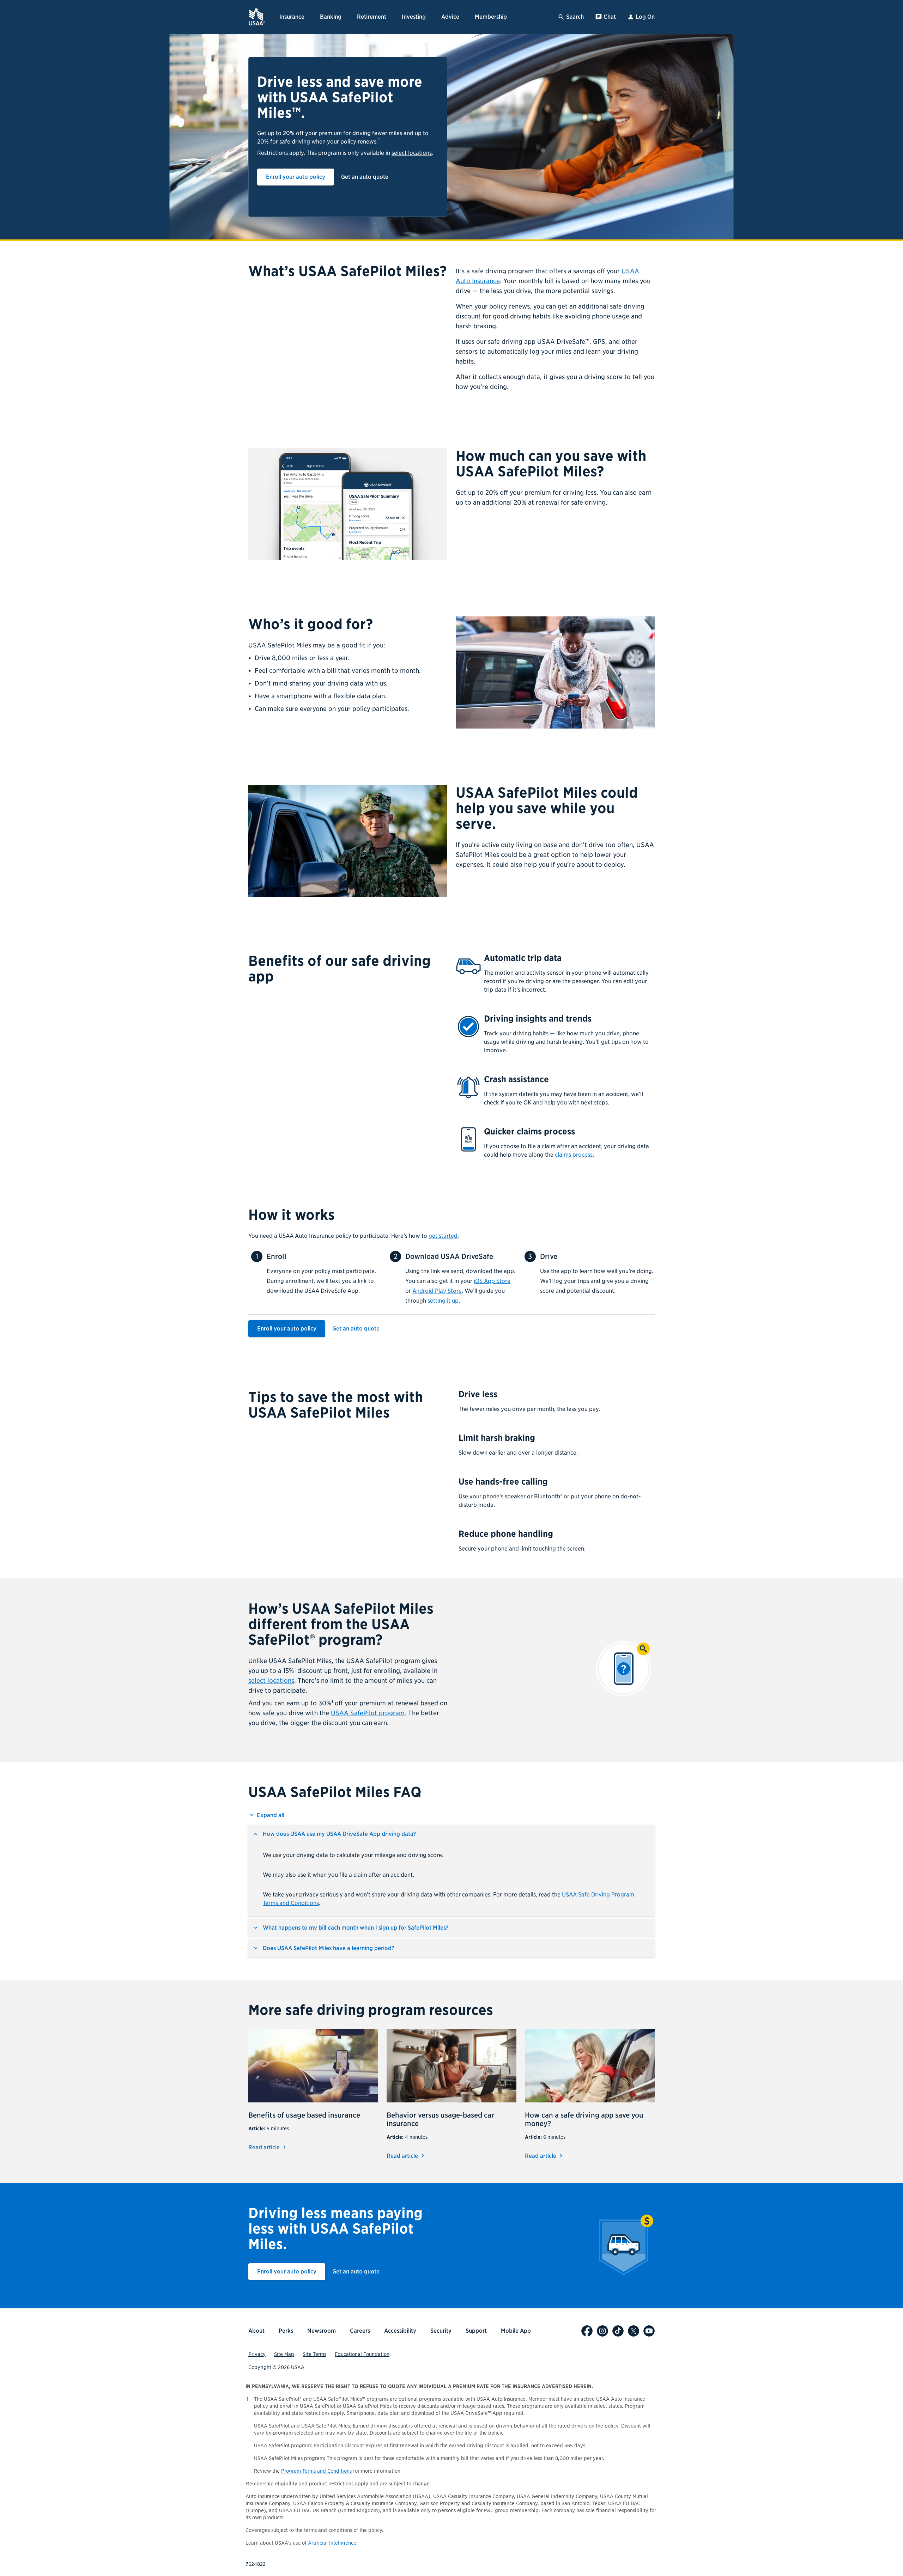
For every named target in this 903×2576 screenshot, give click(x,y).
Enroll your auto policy (296, 177)
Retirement (372, 17)
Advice (450, 17)
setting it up (443, 1301)
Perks (286, 2331)
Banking (331, 17)
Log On (645, 17)
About (256, 2331)
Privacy (257, 2354)
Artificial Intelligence (332, 2543)
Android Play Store (437, 1291)
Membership (491, 17)
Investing (414, 17)
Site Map (284, 2354)
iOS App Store (492, 1281)
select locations (412, 153)
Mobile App (516, 2331)
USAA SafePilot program (368, 1713)
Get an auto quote (365, 177)
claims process (574, 1155)
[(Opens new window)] (587, 2331)
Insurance (292, 17)
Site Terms (314, 2354)
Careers (360, 2331)
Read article (268, 2147)
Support (476, 2331)
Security (441, 2331)
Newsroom (322, 2331)
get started (443, 1236)
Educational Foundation (362, 2354)
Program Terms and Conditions (316, 2471)
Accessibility (400, 2331)
